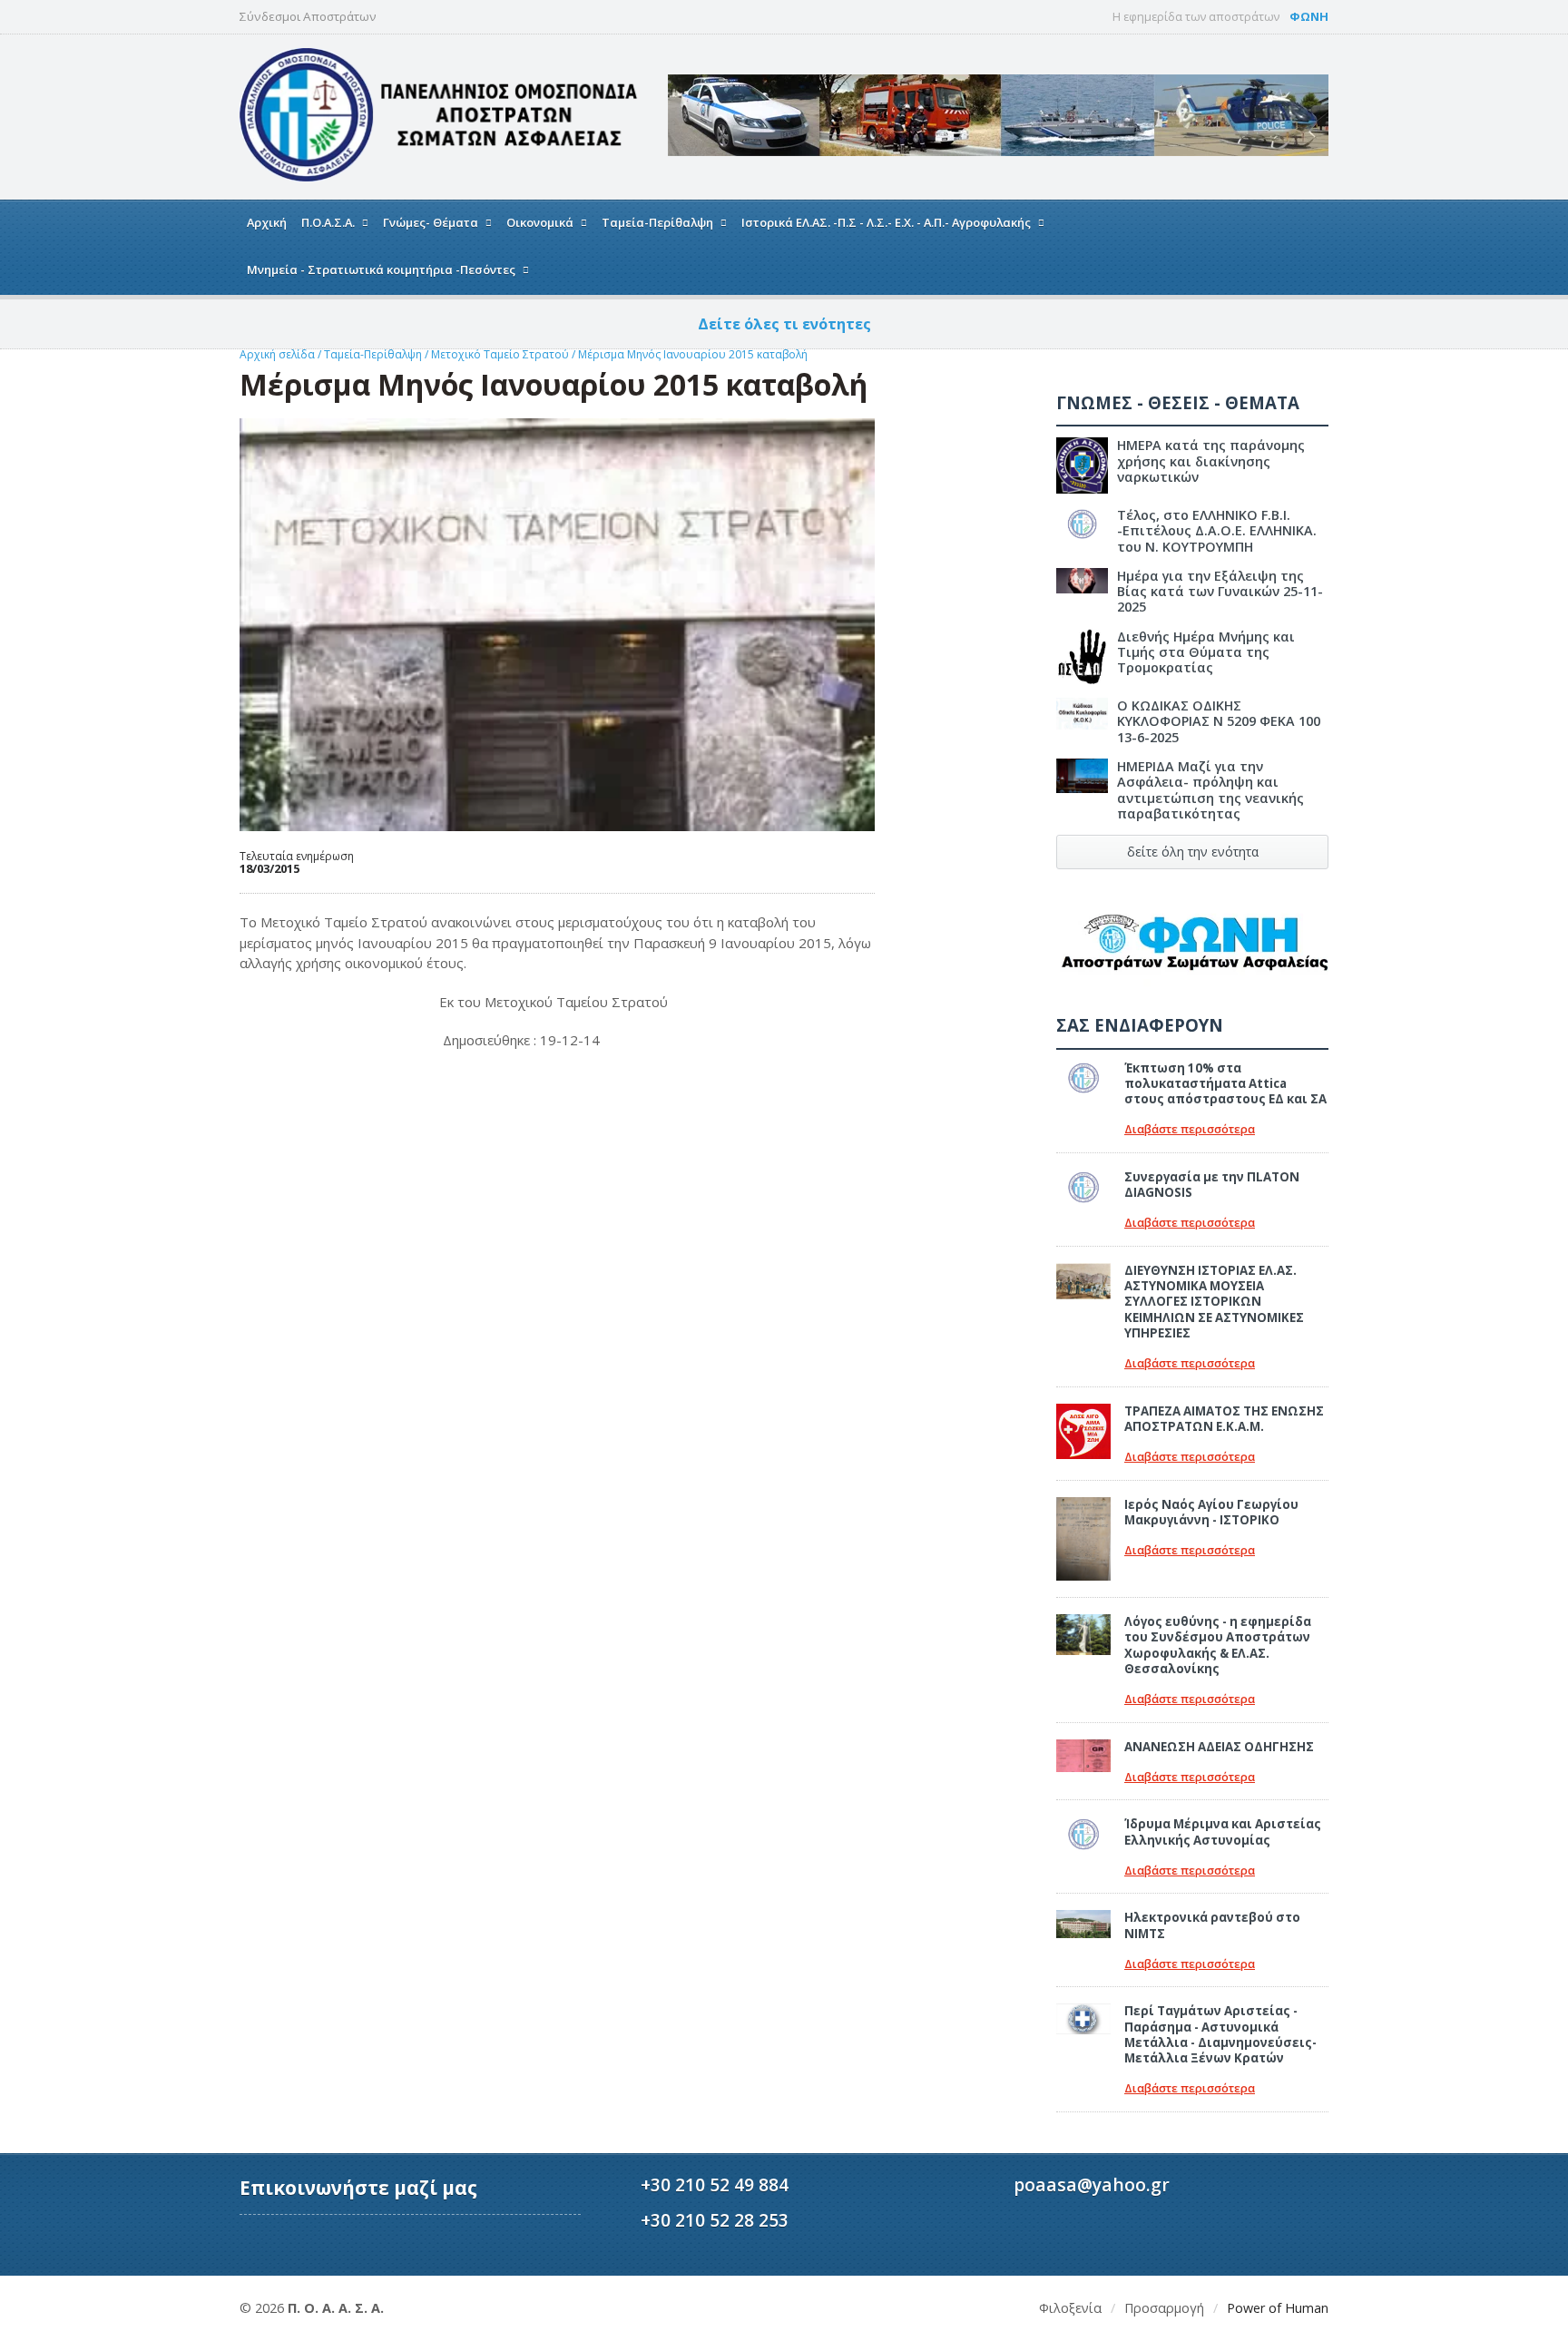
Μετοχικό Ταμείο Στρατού (501, 354)
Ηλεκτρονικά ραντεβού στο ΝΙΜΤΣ (1212, 1925)
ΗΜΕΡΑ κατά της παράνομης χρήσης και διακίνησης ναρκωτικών (1211, 461)
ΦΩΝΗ (1309, 16)
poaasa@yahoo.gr (1092, 2184)
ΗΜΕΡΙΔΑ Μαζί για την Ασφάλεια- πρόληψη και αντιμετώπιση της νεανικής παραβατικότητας (1210, 790)
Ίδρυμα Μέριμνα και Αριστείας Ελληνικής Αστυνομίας (1223, 1832)
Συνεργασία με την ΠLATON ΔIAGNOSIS (1212, 1185)
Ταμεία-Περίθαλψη (373, 354)
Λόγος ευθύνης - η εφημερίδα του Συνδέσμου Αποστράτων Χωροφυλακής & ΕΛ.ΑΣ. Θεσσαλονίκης (1218, 1645)
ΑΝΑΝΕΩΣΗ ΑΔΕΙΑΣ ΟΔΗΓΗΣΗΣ (1219, 1747)
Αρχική (267, 222)
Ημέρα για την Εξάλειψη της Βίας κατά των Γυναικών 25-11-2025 (1220, 592)
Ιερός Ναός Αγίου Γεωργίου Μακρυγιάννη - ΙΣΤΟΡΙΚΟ (1211, 1512)
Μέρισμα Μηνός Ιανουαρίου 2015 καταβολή (693, 354)
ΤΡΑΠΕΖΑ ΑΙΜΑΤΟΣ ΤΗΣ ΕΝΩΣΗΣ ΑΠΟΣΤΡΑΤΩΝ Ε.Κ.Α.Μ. (1224, 1419)
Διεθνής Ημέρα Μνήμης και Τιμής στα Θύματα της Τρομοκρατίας (1206, 652)
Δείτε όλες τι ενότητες (784, 324)
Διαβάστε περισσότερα (1190, 1129)
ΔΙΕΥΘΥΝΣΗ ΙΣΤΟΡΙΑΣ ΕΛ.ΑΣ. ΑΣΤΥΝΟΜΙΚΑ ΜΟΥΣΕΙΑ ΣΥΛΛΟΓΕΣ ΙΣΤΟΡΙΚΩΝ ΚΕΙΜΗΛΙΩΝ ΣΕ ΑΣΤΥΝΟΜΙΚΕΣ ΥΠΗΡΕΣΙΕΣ (1214, 1302)
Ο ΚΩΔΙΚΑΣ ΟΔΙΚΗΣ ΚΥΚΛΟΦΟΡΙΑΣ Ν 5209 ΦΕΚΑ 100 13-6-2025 (1219, 721)
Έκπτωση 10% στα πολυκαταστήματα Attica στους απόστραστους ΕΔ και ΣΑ (1225, 1084)
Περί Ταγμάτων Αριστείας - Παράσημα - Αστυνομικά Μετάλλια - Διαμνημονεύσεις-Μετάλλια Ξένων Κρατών (1220, 2034)
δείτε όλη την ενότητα (1193, 852)
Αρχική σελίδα (277, 354)
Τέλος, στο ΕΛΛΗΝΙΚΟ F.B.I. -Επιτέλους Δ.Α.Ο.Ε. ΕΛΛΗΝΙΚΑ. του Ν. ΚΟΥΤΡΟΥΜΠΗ (1217, 531)
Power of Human (1278, 2308)
